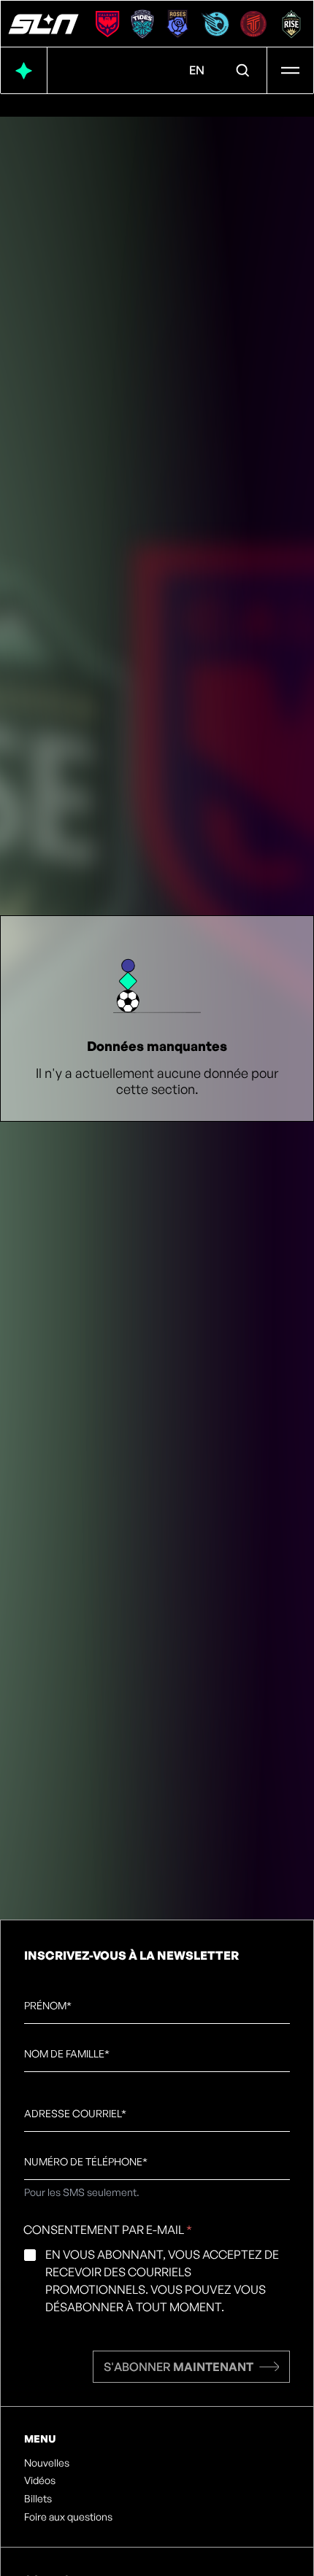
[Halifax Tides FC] (142, 24)
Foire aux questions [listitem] (68, 2517)
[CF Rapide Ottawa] (215, 24)
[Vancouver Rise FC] (291, 24)
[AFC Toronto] (253, 24)
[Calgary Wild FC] (107, 24)
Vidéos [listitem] (40, 2480)
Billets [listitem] (38, 2499)
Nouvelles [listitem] (47, 2463)
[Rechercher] (243, 71)
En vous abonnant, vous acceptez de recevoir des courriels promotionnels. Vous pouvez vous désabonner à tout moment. (162, 2281)
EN (197, 70)
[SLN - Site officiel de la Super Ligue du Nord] (43, 24)
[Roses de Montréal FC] (177, 24)
